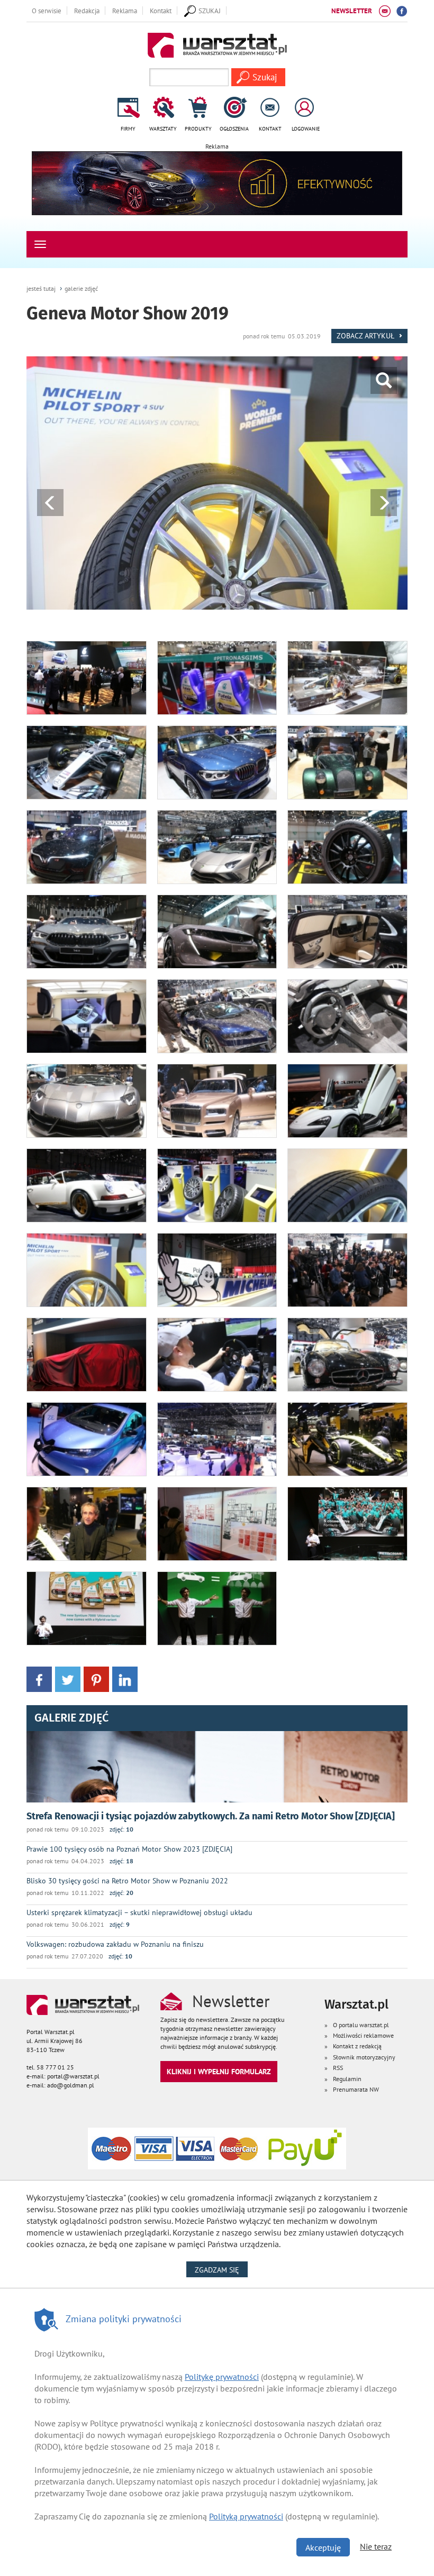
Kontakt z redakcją (357, 2046)
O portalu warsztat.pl (361, 2025)
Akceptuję (323, 2547)
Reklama (125, 11)
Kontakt (161, 11)
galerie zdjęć (81, 288)
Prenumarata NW (356, 2089)
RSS (338, 2068)
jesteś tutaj (41, 288)
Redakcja (87, 11)
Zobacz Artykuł (366, 335)
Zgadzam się (221, 2270)
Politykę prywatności (222, 2377)
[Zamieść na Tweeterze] (68, 1678)
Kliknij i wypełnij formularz (219, 2071)
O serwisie (47, 11)
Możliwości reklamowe (363, 2035)
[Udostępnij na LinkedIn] (125, 1678)
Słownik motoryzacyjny (364, 2057)
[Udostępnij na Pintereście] (96, 1678)
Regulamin (347, 2079)
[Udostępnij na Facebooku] (39, 1678)
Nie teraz (376, 2546)
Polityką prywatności (246, 2516)
